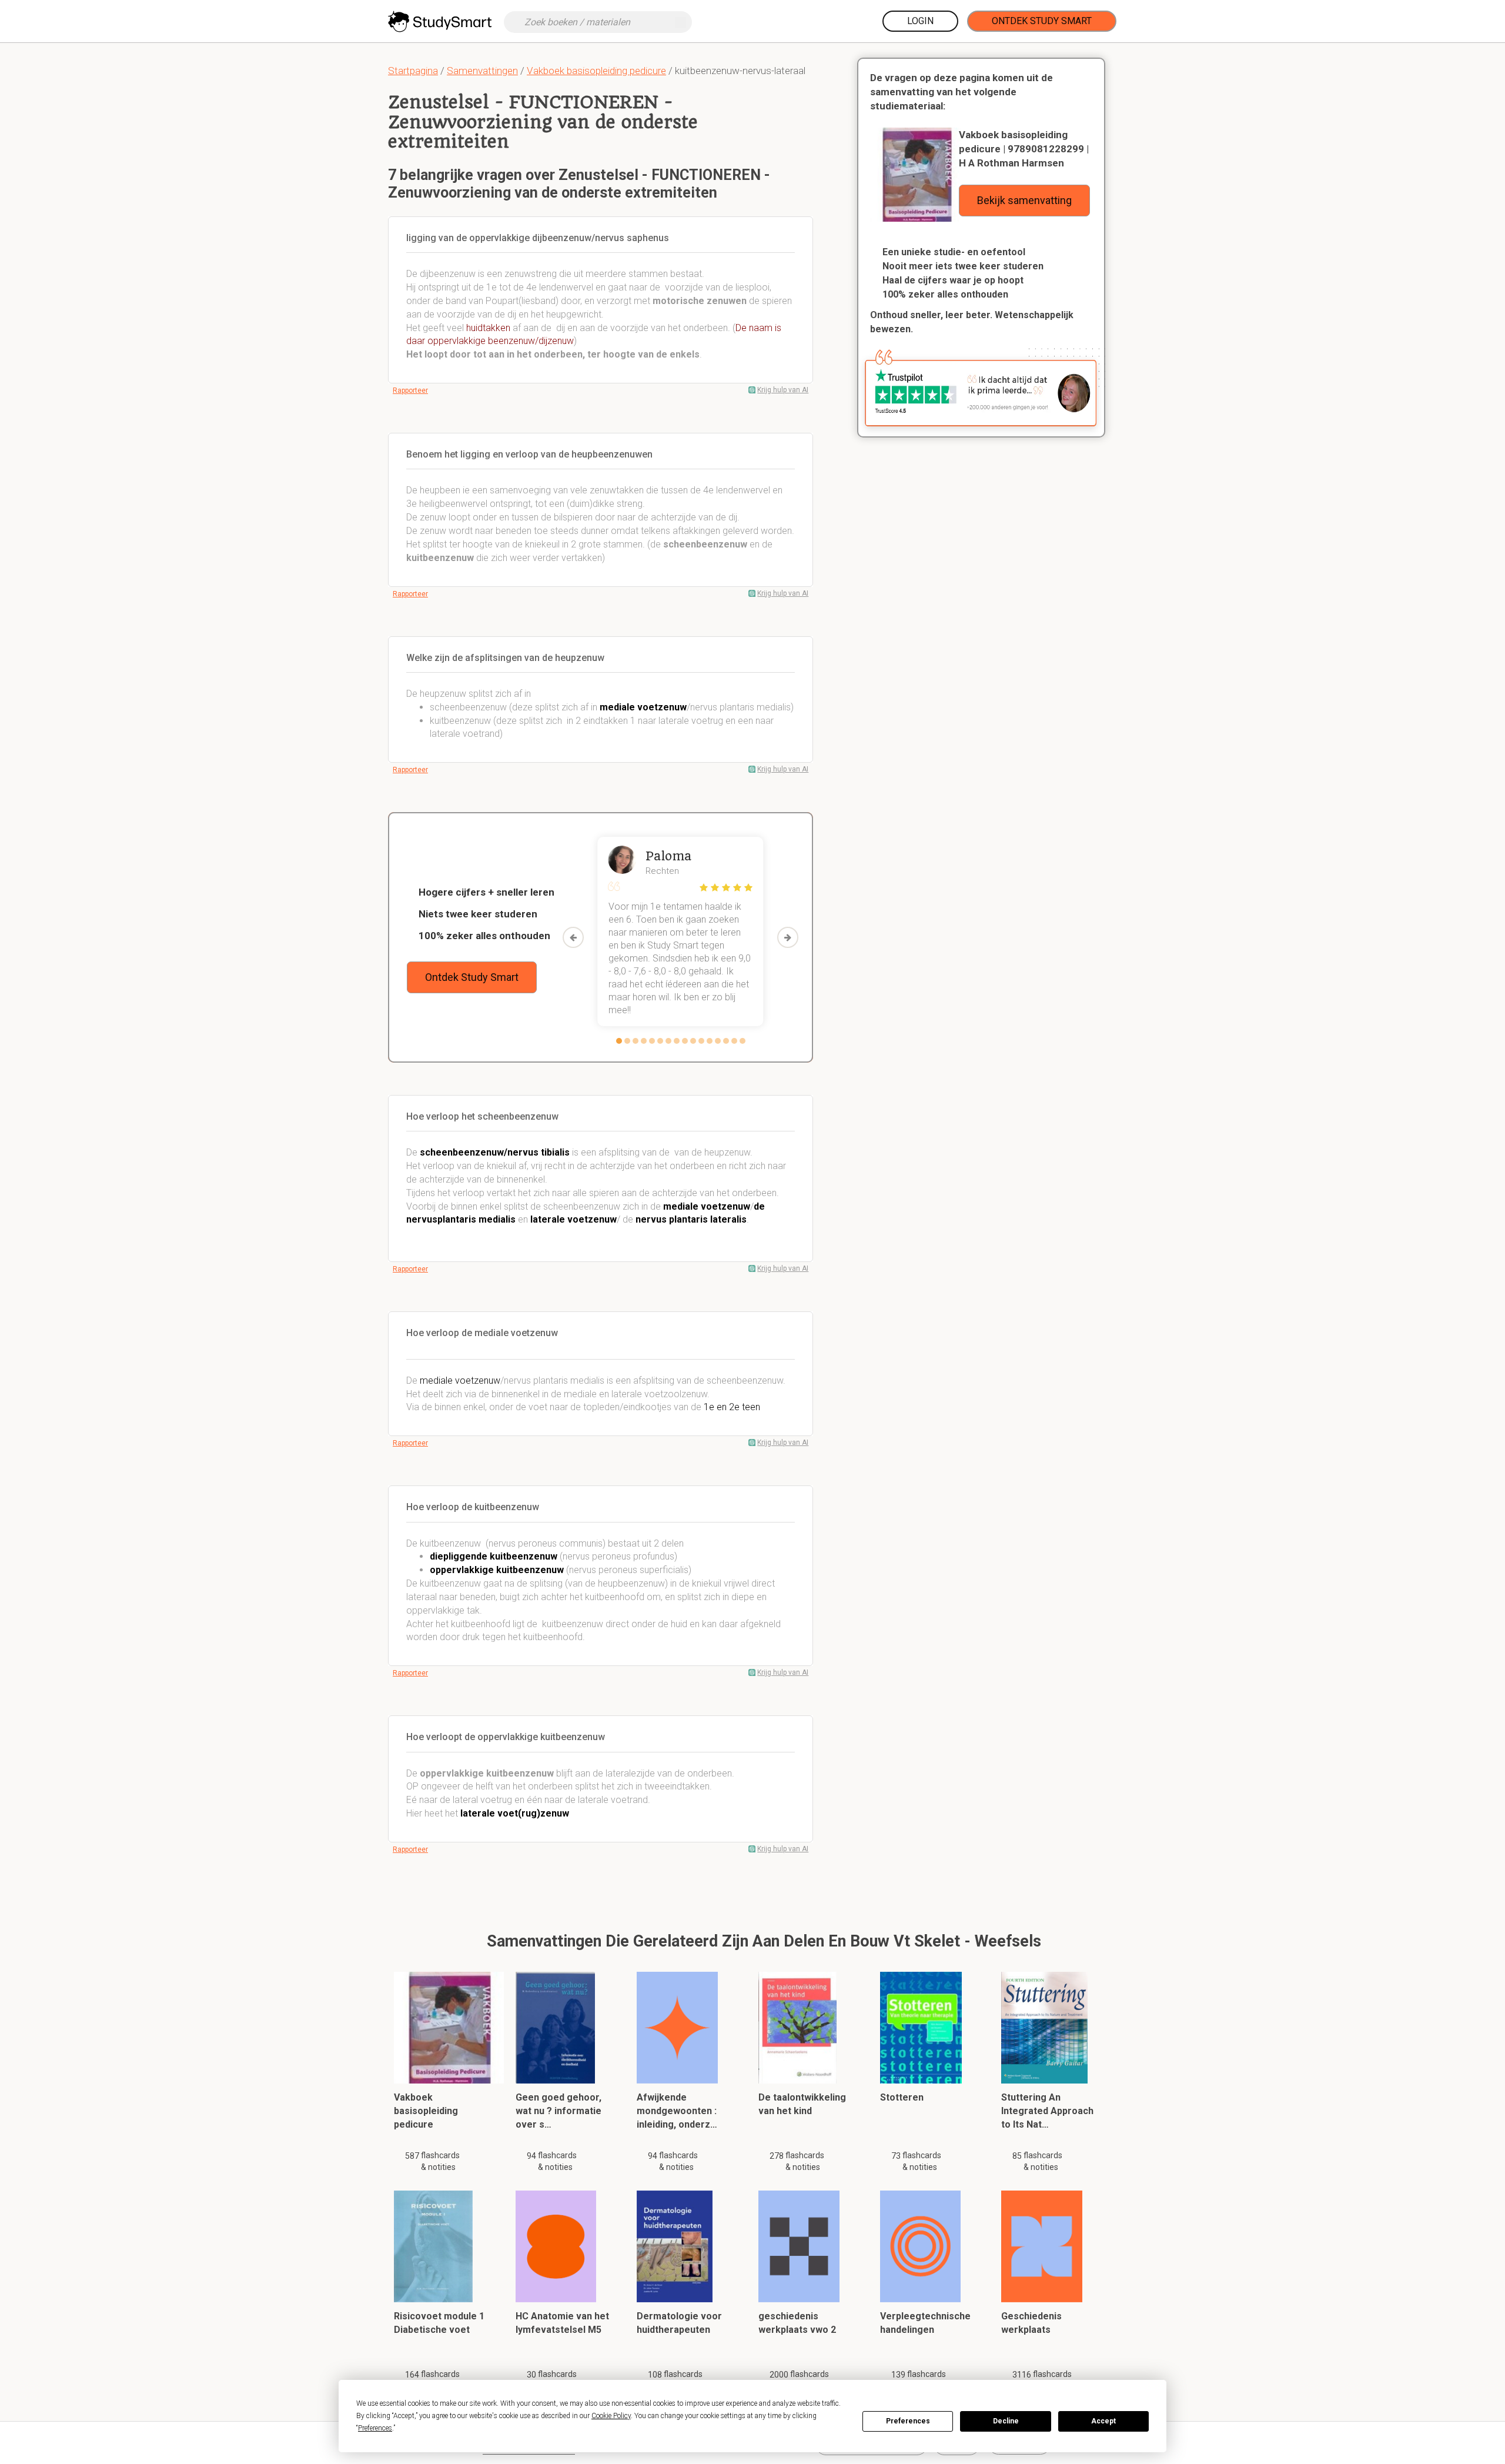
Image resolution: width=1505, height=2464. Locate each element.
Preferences (908, 2421)
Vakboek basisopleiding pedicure (596, 71)
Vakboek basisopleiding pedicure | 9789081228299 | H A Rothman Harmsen (1024, 149)
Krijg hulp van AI (783, 390)
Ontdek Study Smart (1042, 21)
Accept (1103, 2421)
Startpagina (413, 71)
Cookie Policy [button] (611, 2416)
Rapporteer (410, 390)
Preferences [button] (375, 2428)
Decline (1006, 2421)
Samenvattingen (482, 71)
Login (920, 21)
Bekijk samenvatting (1024, 200)
